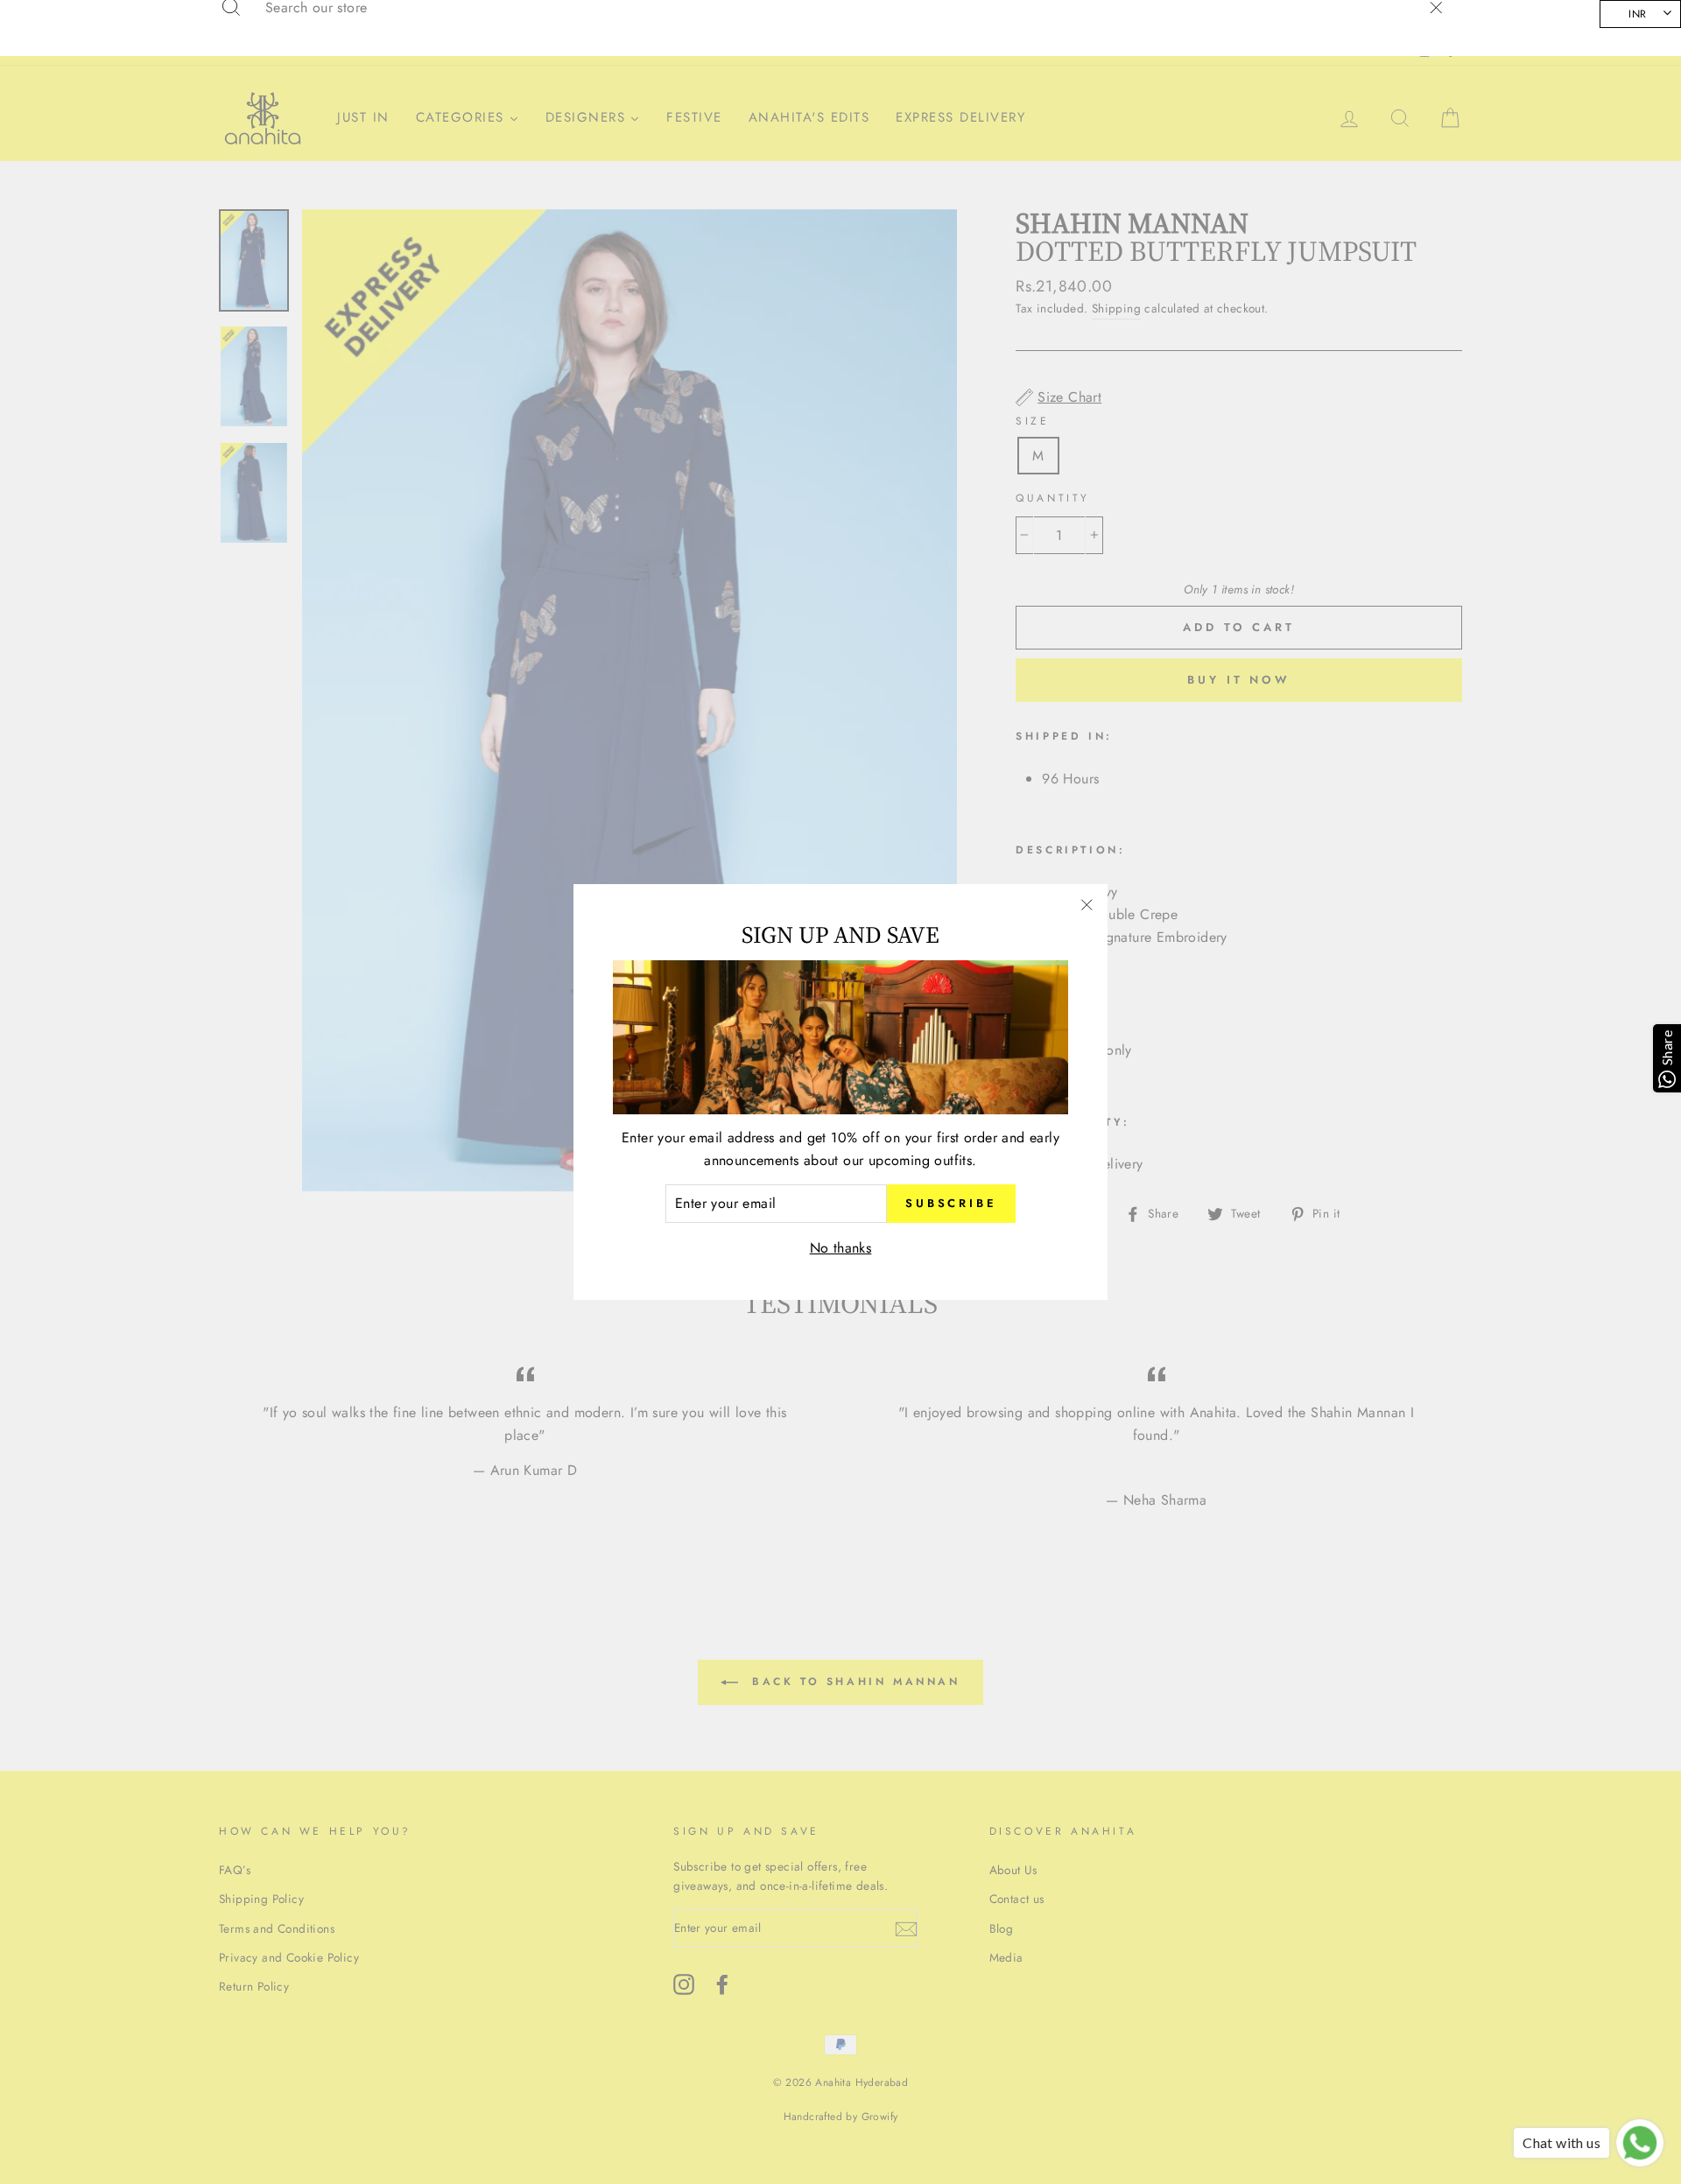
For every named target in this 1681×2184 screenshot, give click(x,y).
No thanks (841, 1248)
